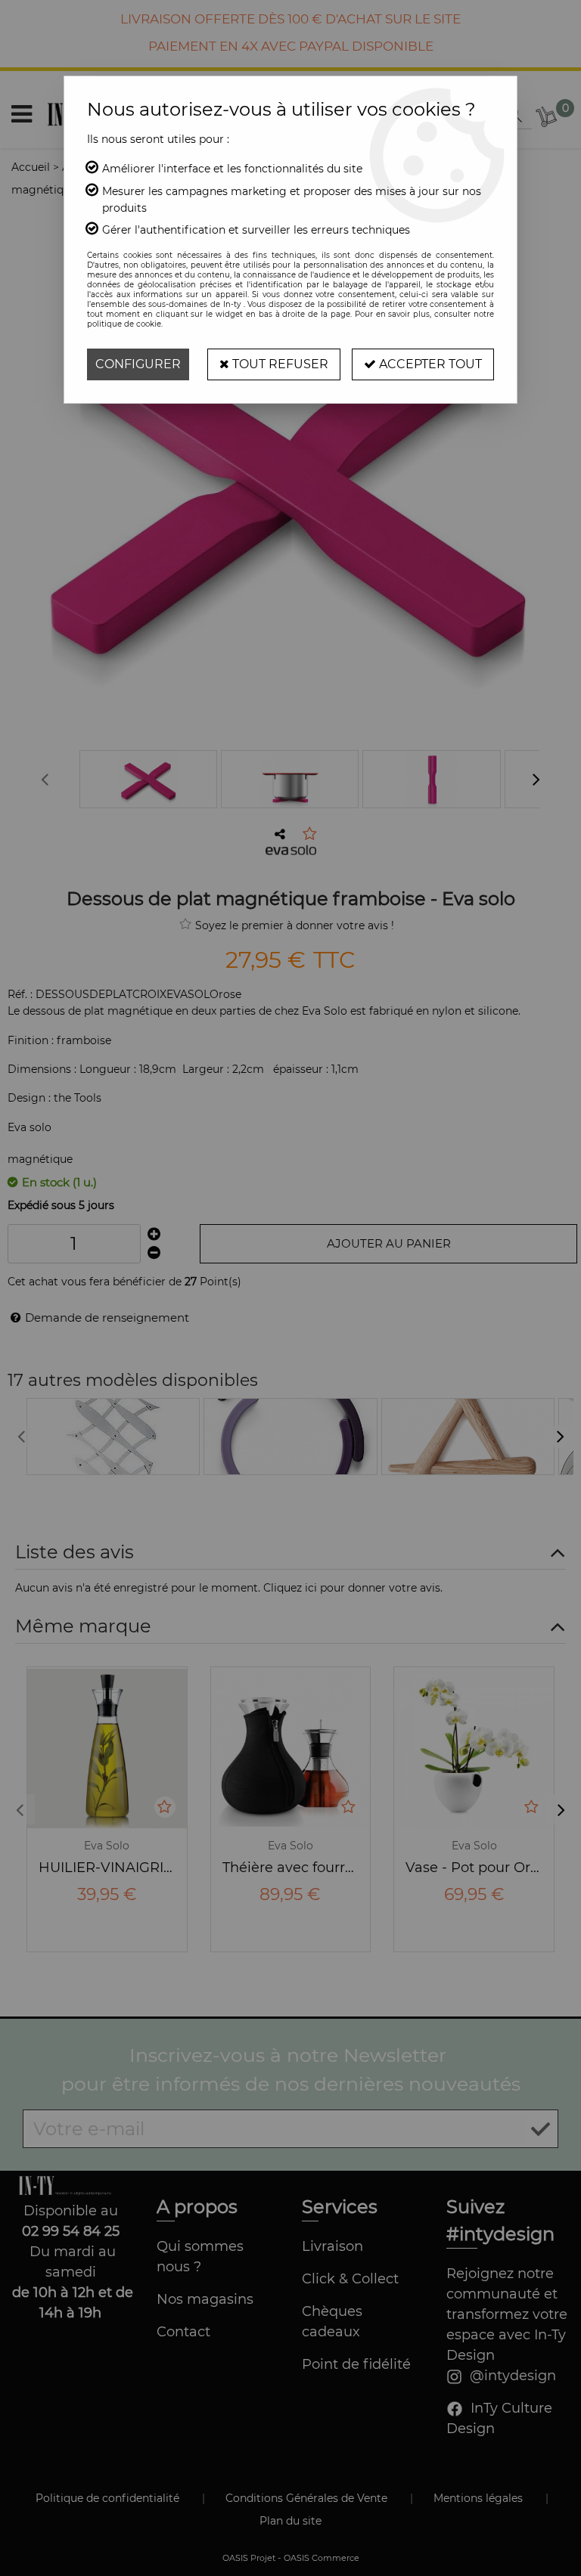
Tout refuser (279, 364)
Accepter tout (429, 364)
